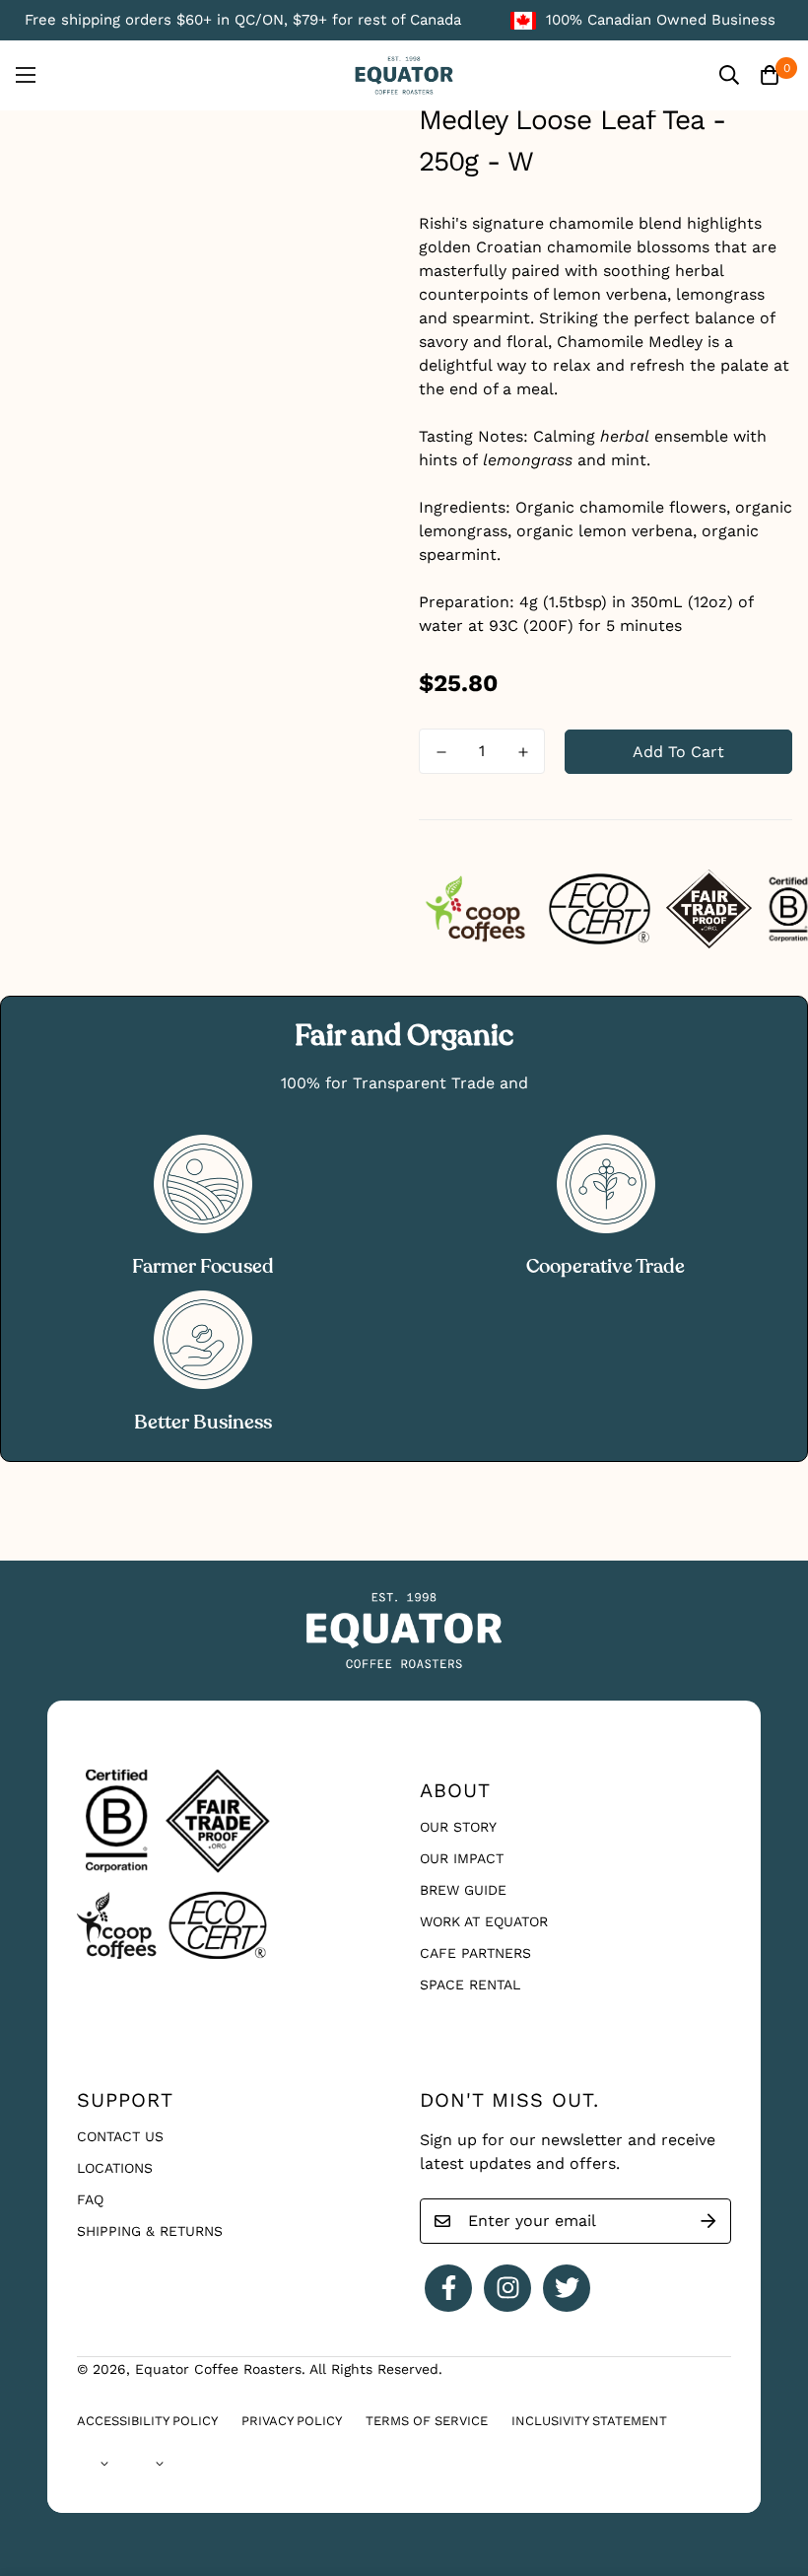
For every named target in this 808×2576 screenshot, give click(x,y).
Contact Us (120, 2136)
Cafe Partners (475, 1953)
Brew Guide (463, 1890)
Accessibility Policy (147, 2421)
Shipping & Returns (150, 2231)
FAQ (90, 2199)
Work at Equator (484, 1921)
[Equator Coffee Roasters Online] (404, 75)
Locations (115, 2168)
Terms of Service (427, 2421)
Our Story (458, 1827)
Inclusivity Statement (589, 2421)
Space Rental (470, 1984)
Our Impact (462, 1858)
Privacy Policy (292, 2421)
